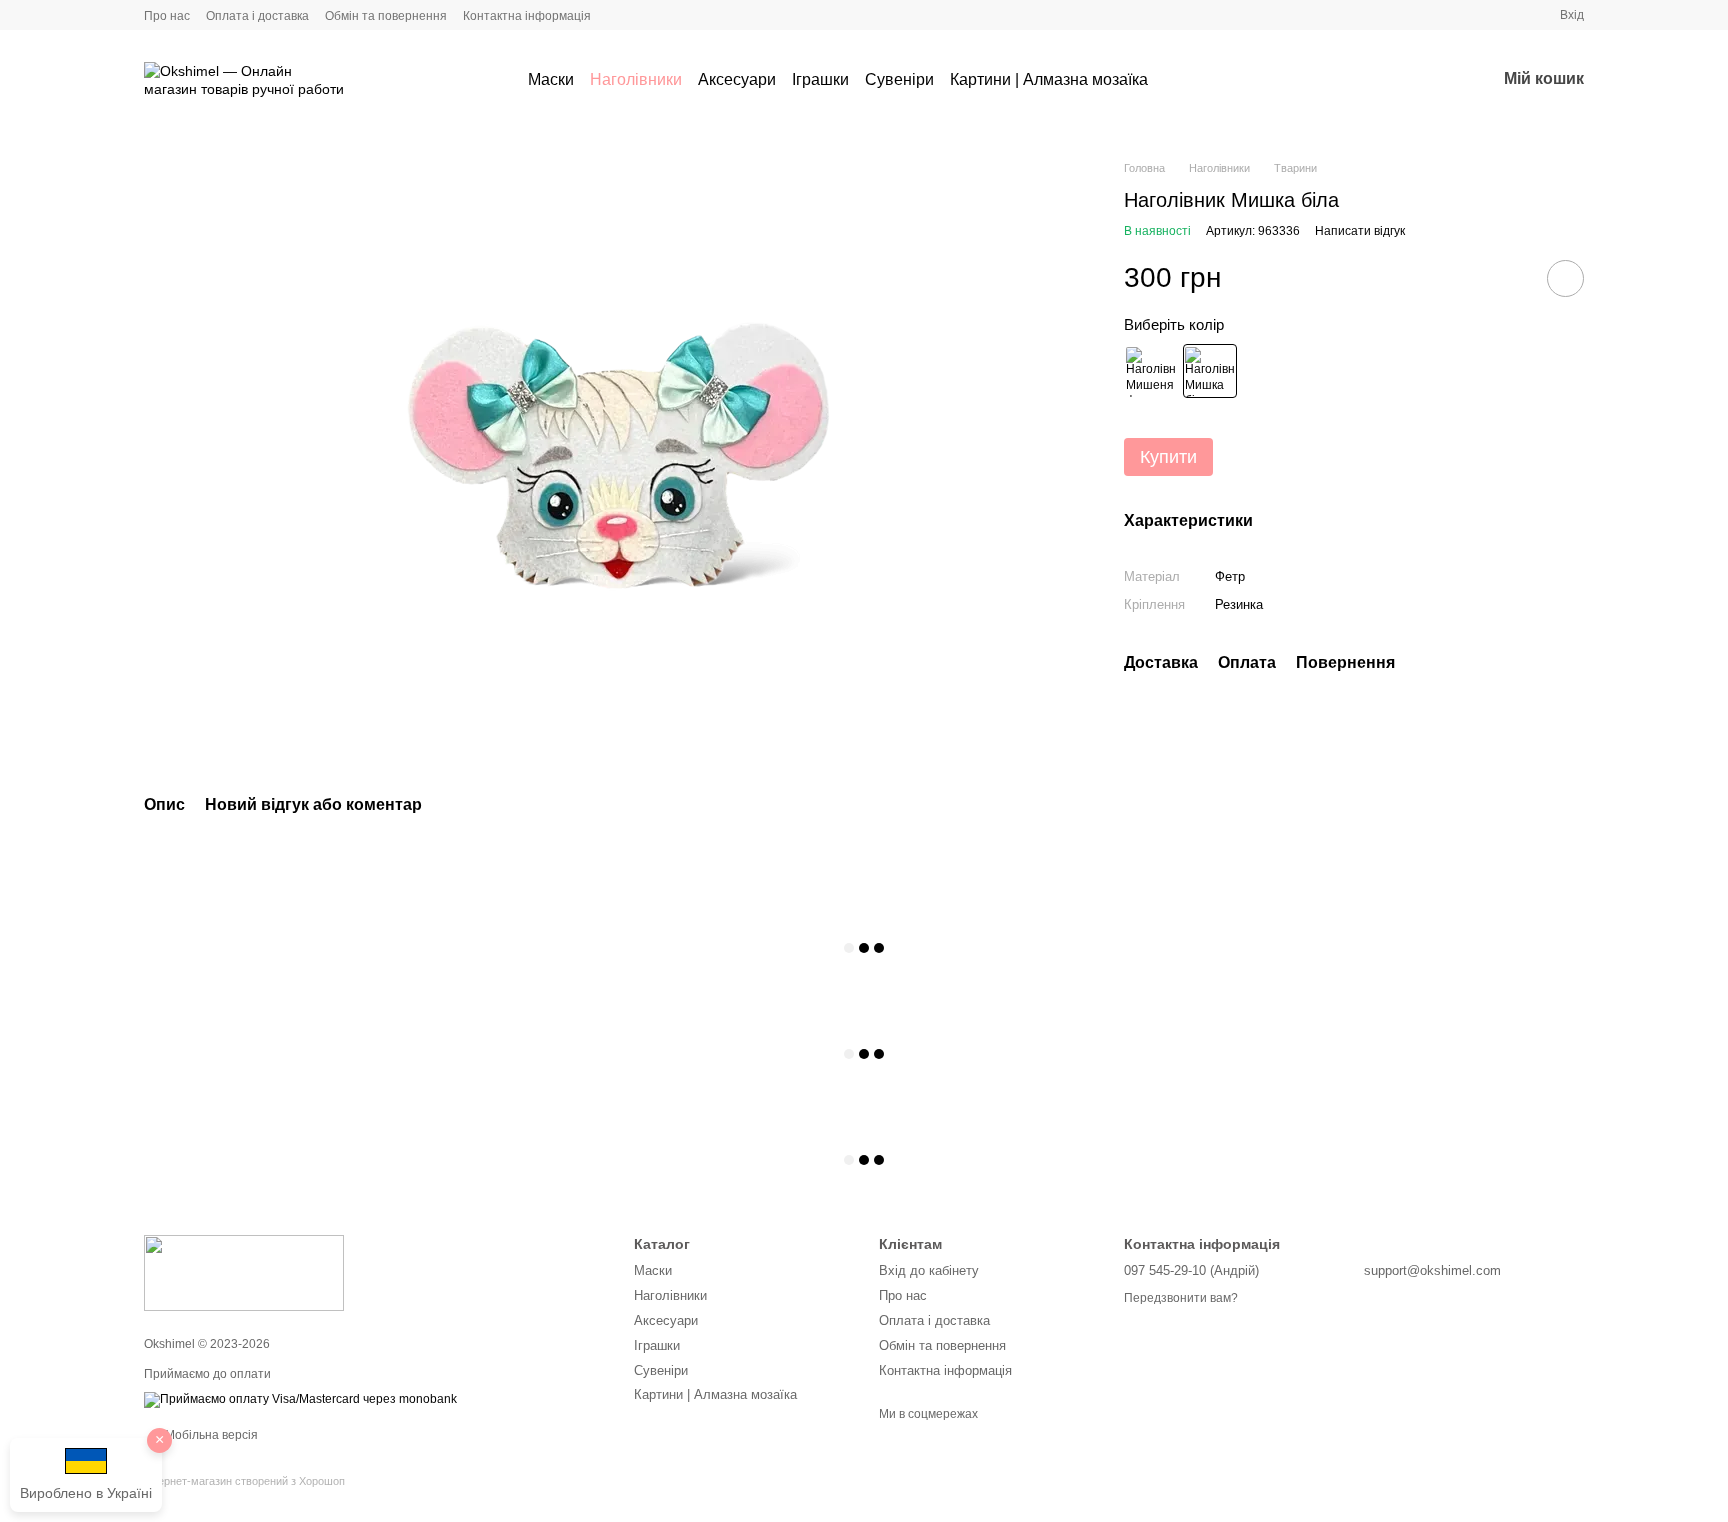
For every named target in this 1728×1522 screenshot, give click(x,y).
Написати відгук (1360, 232)
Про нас (167, 16)
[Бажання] (1428, 80)
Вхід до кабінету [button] (929, 1270)
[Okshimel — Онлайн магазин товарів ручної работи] (244, 1272)
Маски (551, 79)
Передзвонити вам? (1181, 1298)
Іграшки (820, 79)
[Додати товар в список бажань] (1565, 278)
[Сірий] (1151, 372)
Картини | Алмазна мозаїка (1049, 79)
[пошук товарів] (1184, 80)
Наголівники (636, 79)
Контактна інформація (527, 16)
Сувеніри (899, 79)
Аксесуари (737, 79)
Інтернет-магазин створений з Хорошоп (244, 1481)
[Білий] (1210, 372)
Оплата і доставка (257, 16)
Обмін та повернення (386, 16)
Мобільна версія (210, 1435)
